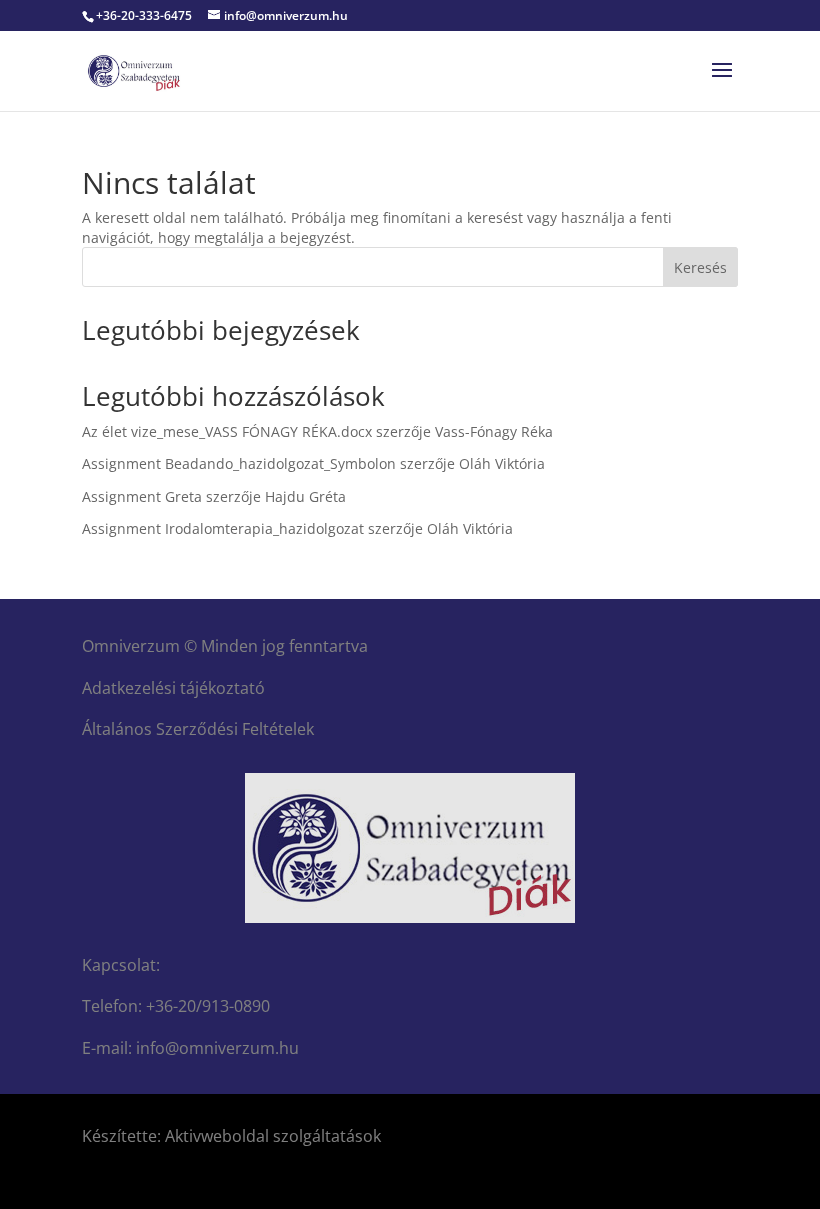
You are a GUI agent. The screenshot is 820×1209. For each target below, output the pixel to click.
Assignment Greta (142, 496)
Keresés (700, 267)
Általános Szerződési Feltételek (198, 729)
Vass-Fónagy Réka (494, 431)
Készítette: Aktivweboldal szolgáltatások (231, 1136)
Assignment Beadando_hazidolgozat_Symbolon (239, 463)
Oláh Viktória (502, 463)
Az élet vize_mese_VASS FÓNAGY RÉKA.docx (227, 431)
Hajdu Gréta (305, 496)
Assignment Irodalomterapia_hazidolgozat (223, 528)
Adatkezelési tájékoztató (173, 688)
